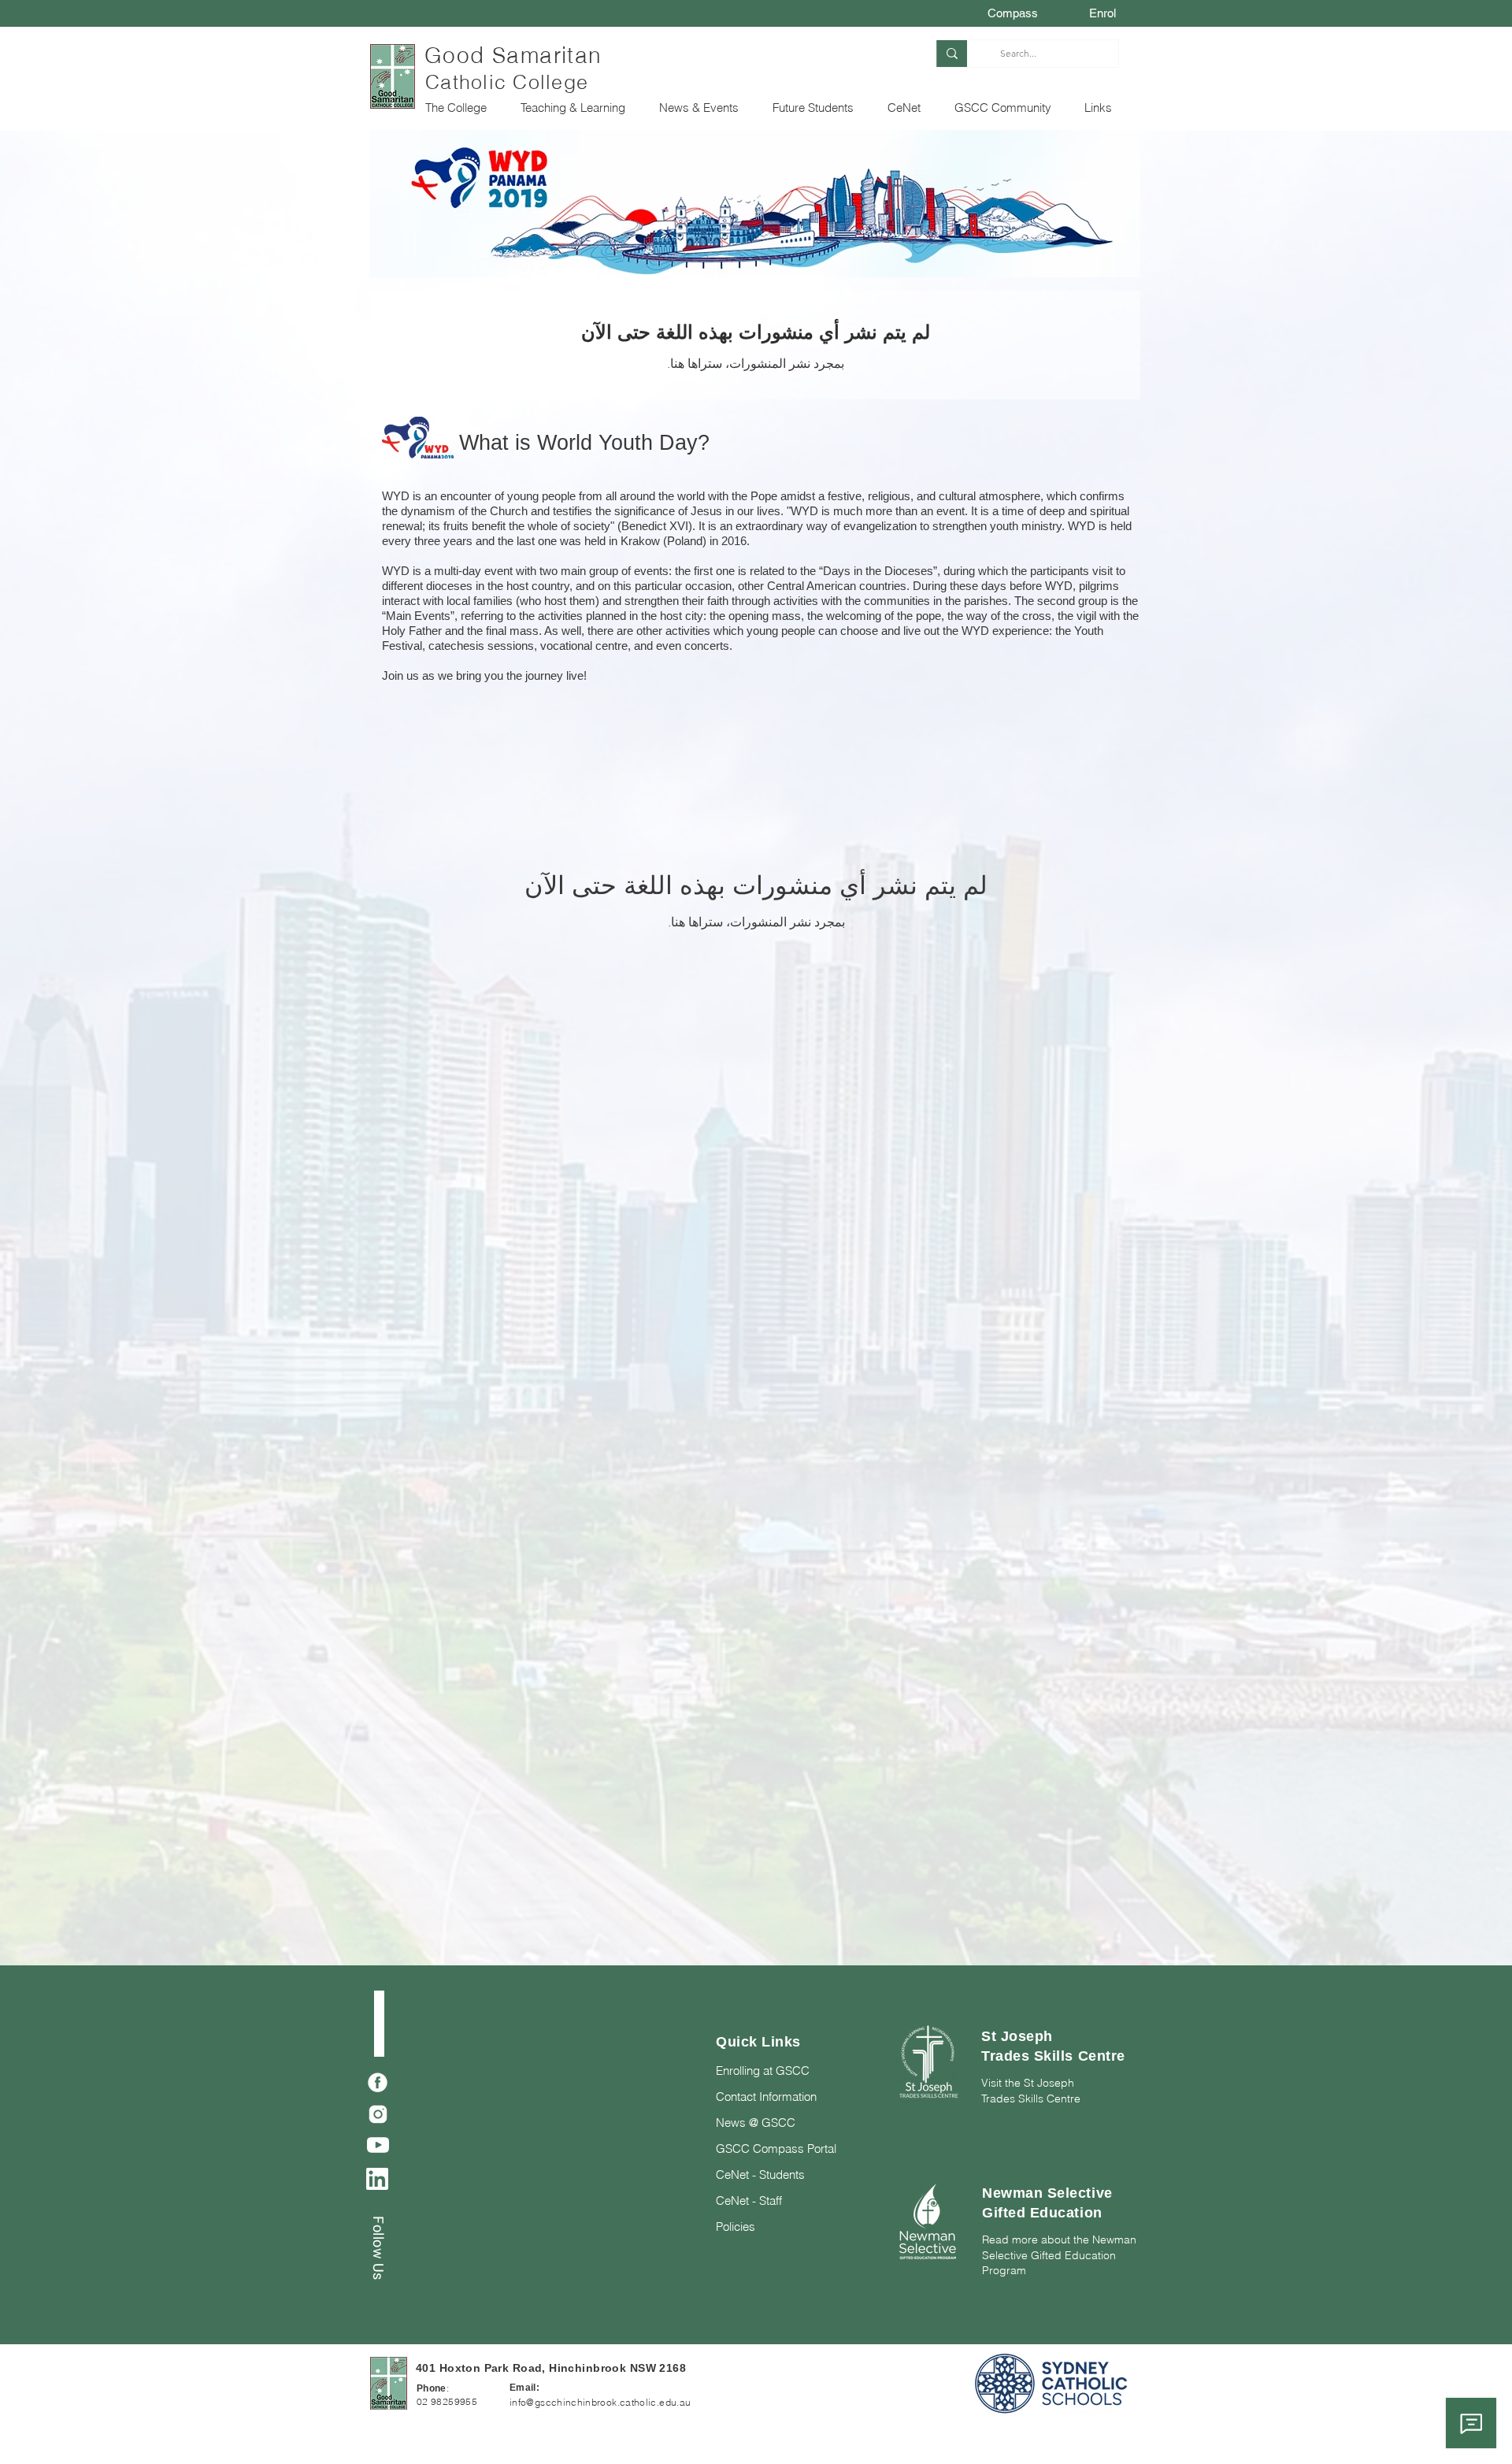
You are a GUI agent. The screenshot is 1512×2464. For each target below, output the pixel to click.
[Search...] (952, 54)
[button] (461, 108)
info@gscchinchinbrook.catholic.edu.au (600, 2402)
